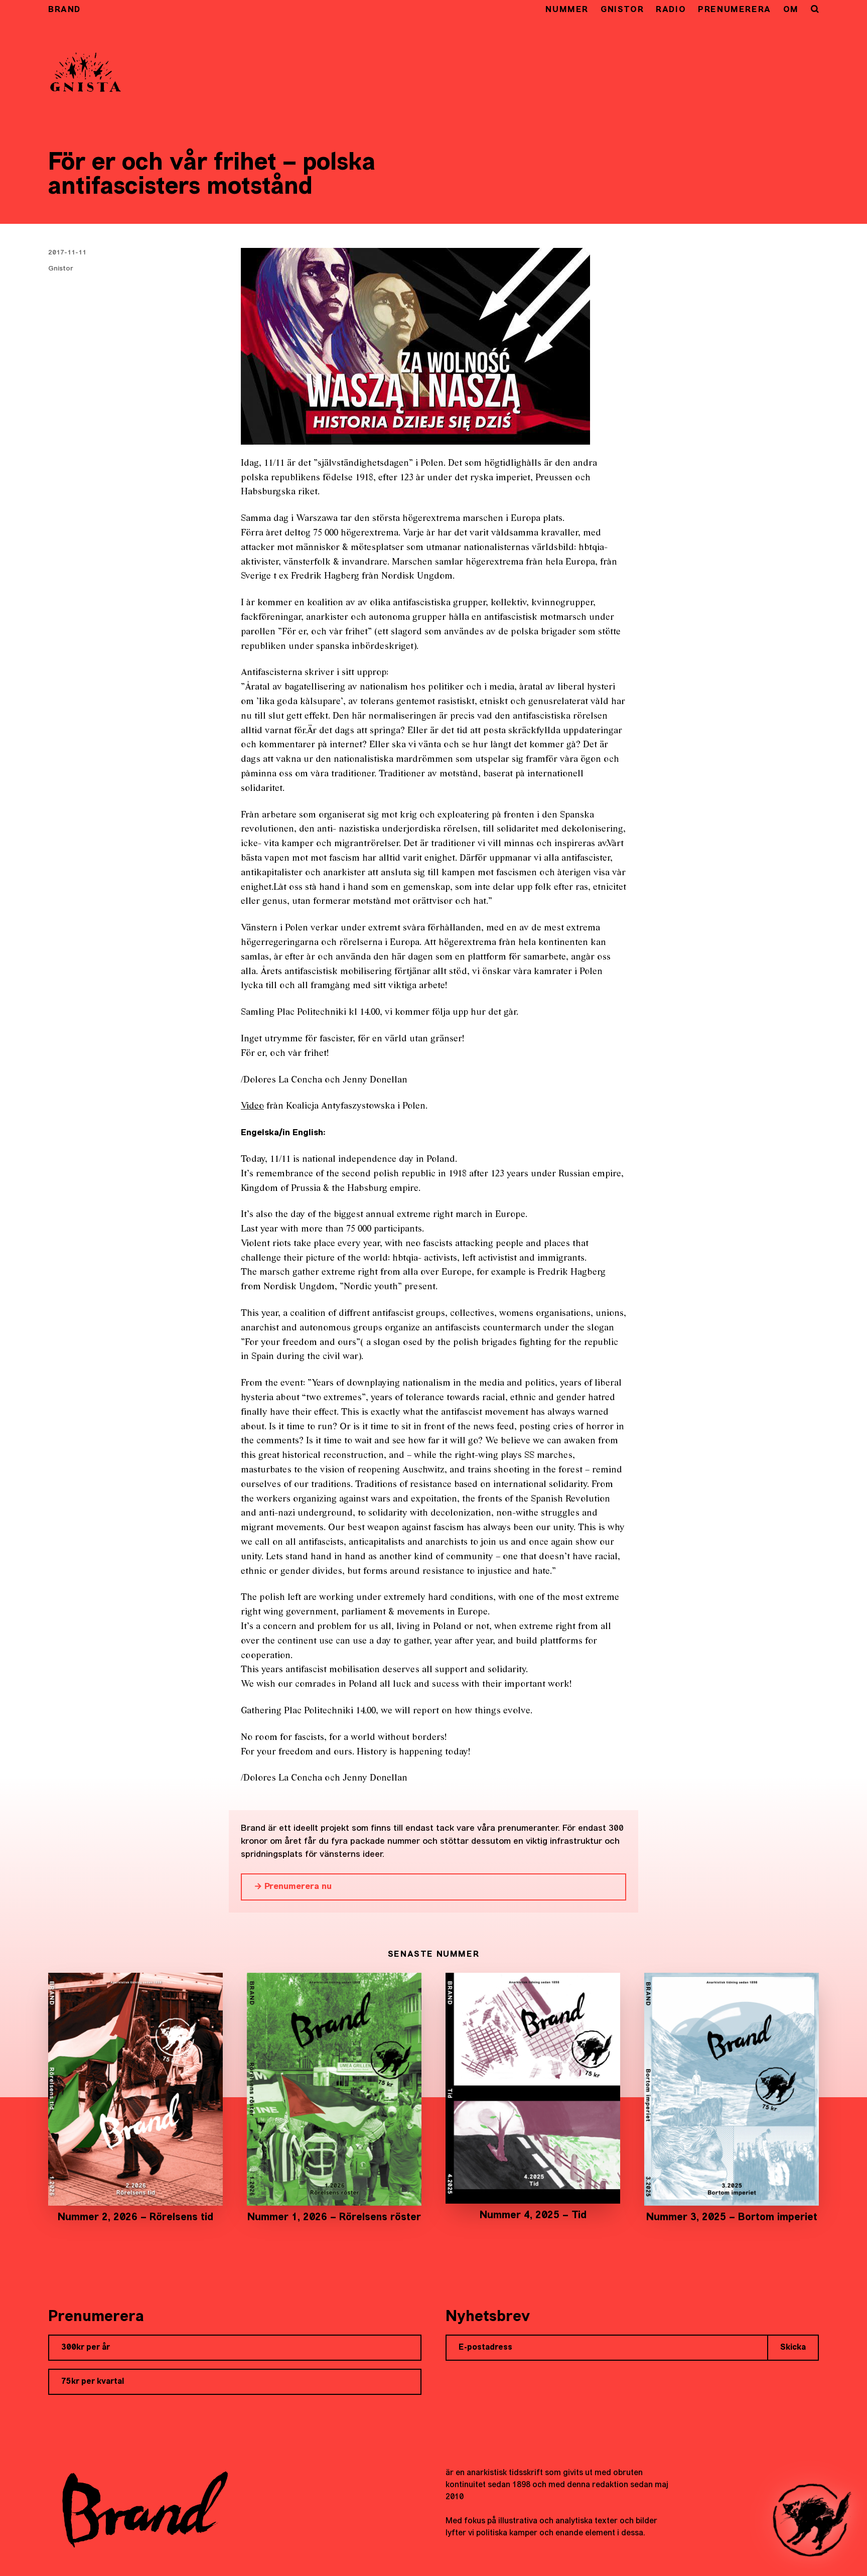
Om (791, 10)
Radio (671, 10)
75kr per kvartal (93, 2382)
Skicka (793, 2348)
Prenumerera (735, 10)
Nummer (567, 10)
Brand (64, 10)
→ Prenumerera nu (293, 1887)
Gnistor (622, 10)
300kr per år (86, 2348)
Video (252, 1106)
